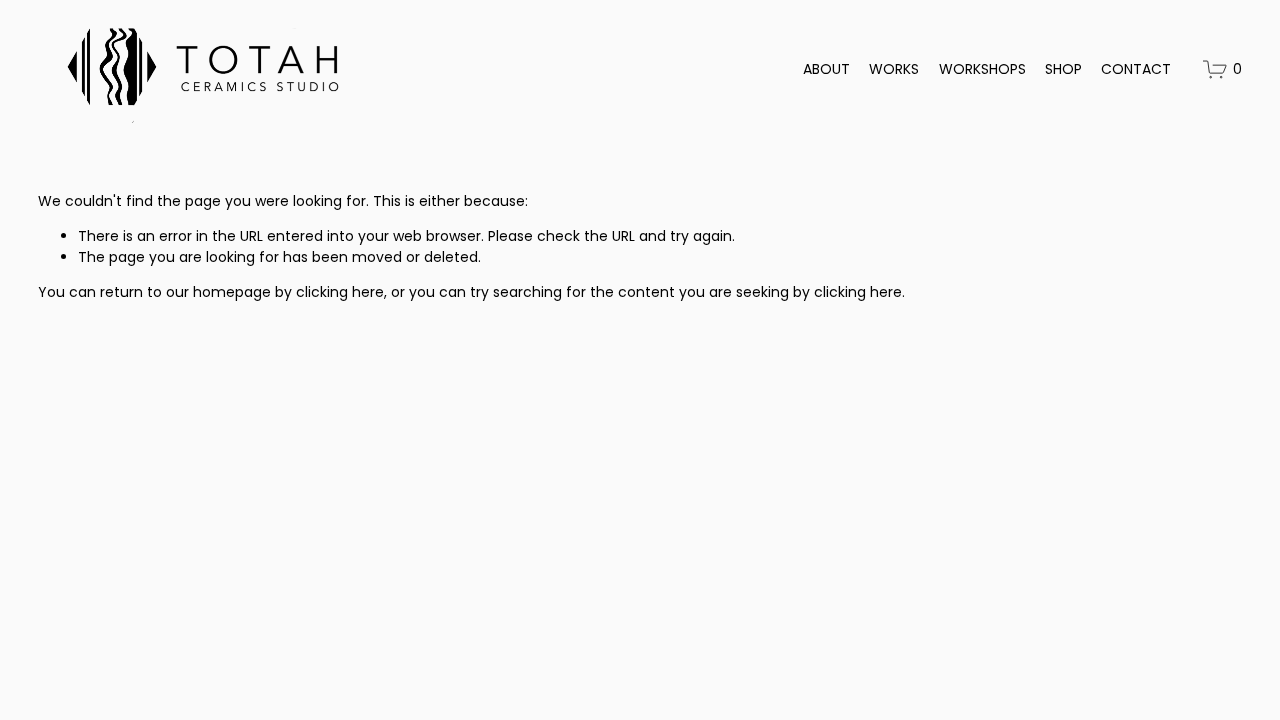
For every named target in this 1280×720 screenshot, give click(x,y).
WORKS (894, 69)
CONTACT (1136, 69)
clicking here (340, 292)
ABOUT (826, 69)
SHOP (1063, 69)
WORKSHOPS (982, 69)
